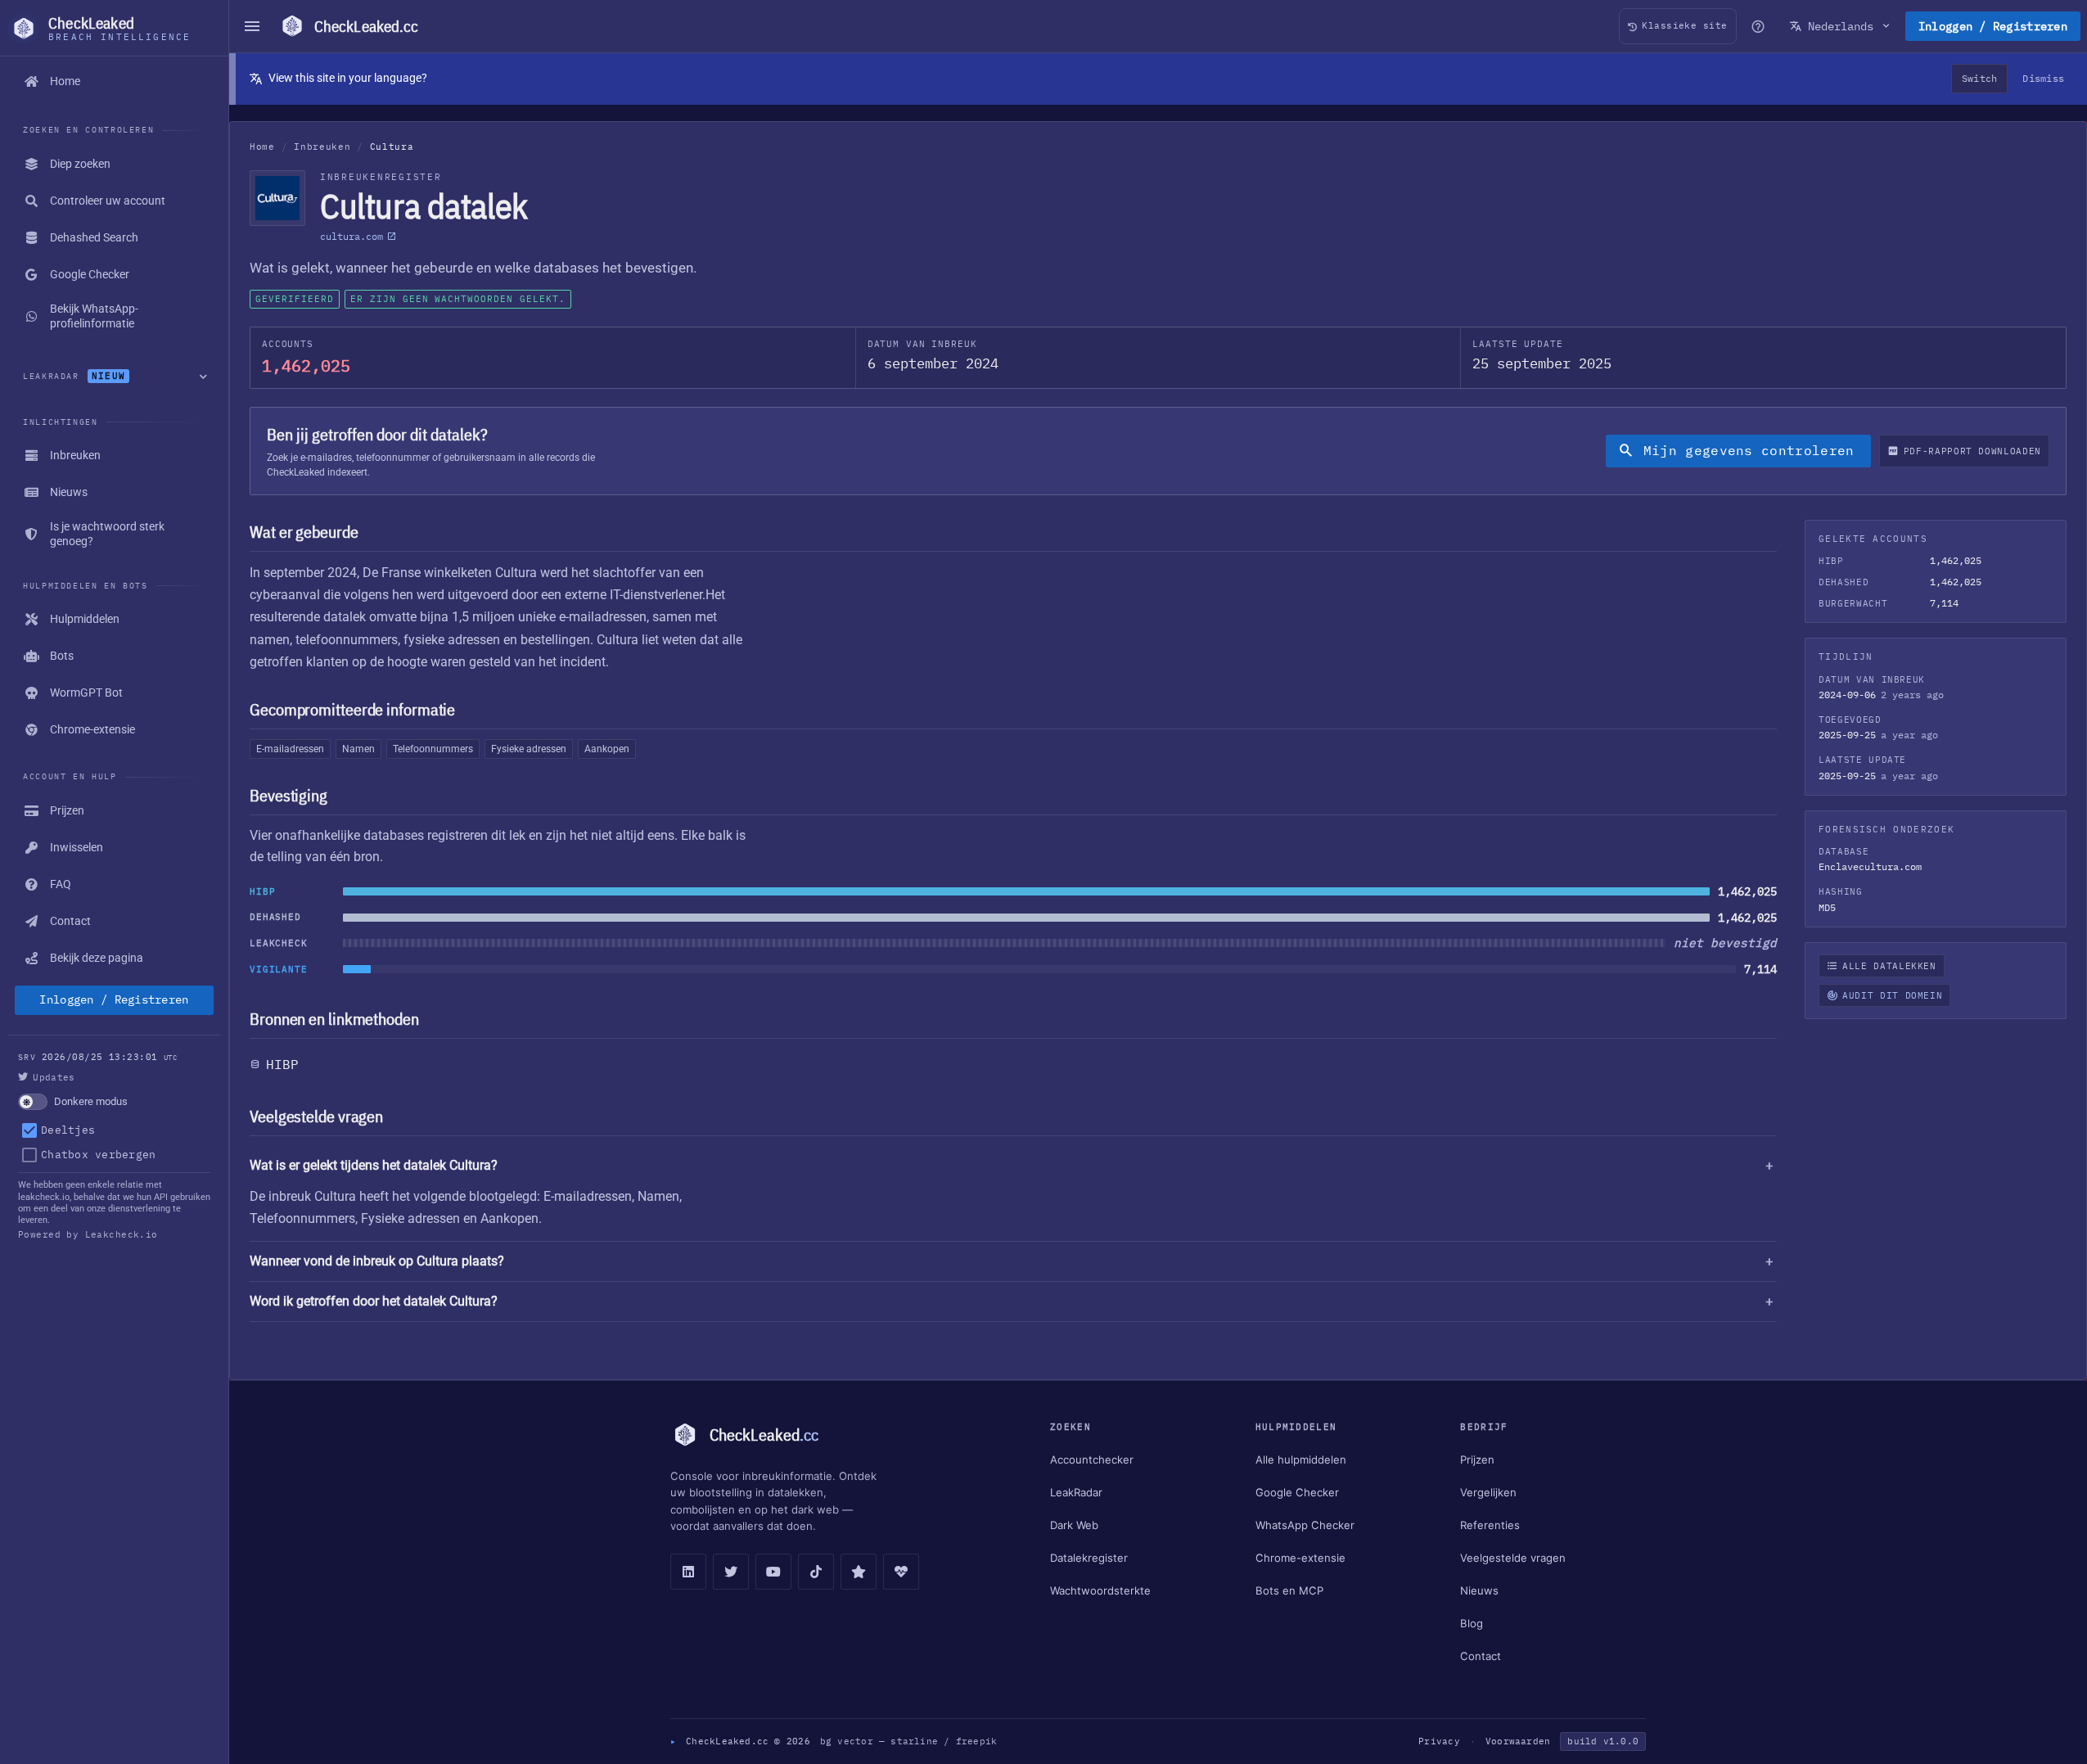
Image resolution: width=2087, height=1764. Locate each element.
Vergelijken (1488, 1492)
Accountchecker (1092, 1459)
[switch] (114, 1102)
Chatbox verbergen (98, 1155)
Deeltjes (68, 1130)
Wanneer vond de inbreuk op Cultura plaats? (377, 1261)
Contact (1481, 1656)
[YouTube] (773, 1572)
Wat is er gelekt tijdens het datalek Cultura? (374, 1165)
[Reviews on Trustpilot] (859, 1572)
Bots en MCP (1289, 1590)
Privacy (1439, 1741)
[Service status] (901, 1572)
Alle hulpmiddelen (1301, 1459)
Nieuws (1479, 1590)
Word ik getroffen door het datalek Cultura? (374, 1301)
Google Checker (1297, 1492)
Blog (1472, 1623)
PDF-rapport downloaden (1972, 451)
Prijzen (1477, 1459)
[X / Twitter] (731, 1572)
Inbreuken (322, 147)
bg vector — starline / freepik (909, 1741)
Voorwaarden (1518, 1741)
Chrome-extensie (1300, 1558)
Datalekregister (1089, 1558)
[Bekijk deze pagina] (1758, 26)
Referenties (1490, 1525)
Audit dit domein (1892, 995)
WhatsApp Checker (1305, 1525)
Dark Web (1074, 1525)
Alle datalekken (1889, 966)
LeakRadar (1076, 1492)
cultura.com (352, 236)
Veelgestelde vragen (1513, 1558)
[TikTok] (816, 1572)
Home (262, 147)
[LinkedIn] (688, 1572)
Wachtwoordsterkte (1100, 1590)
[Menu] (252, 26)
